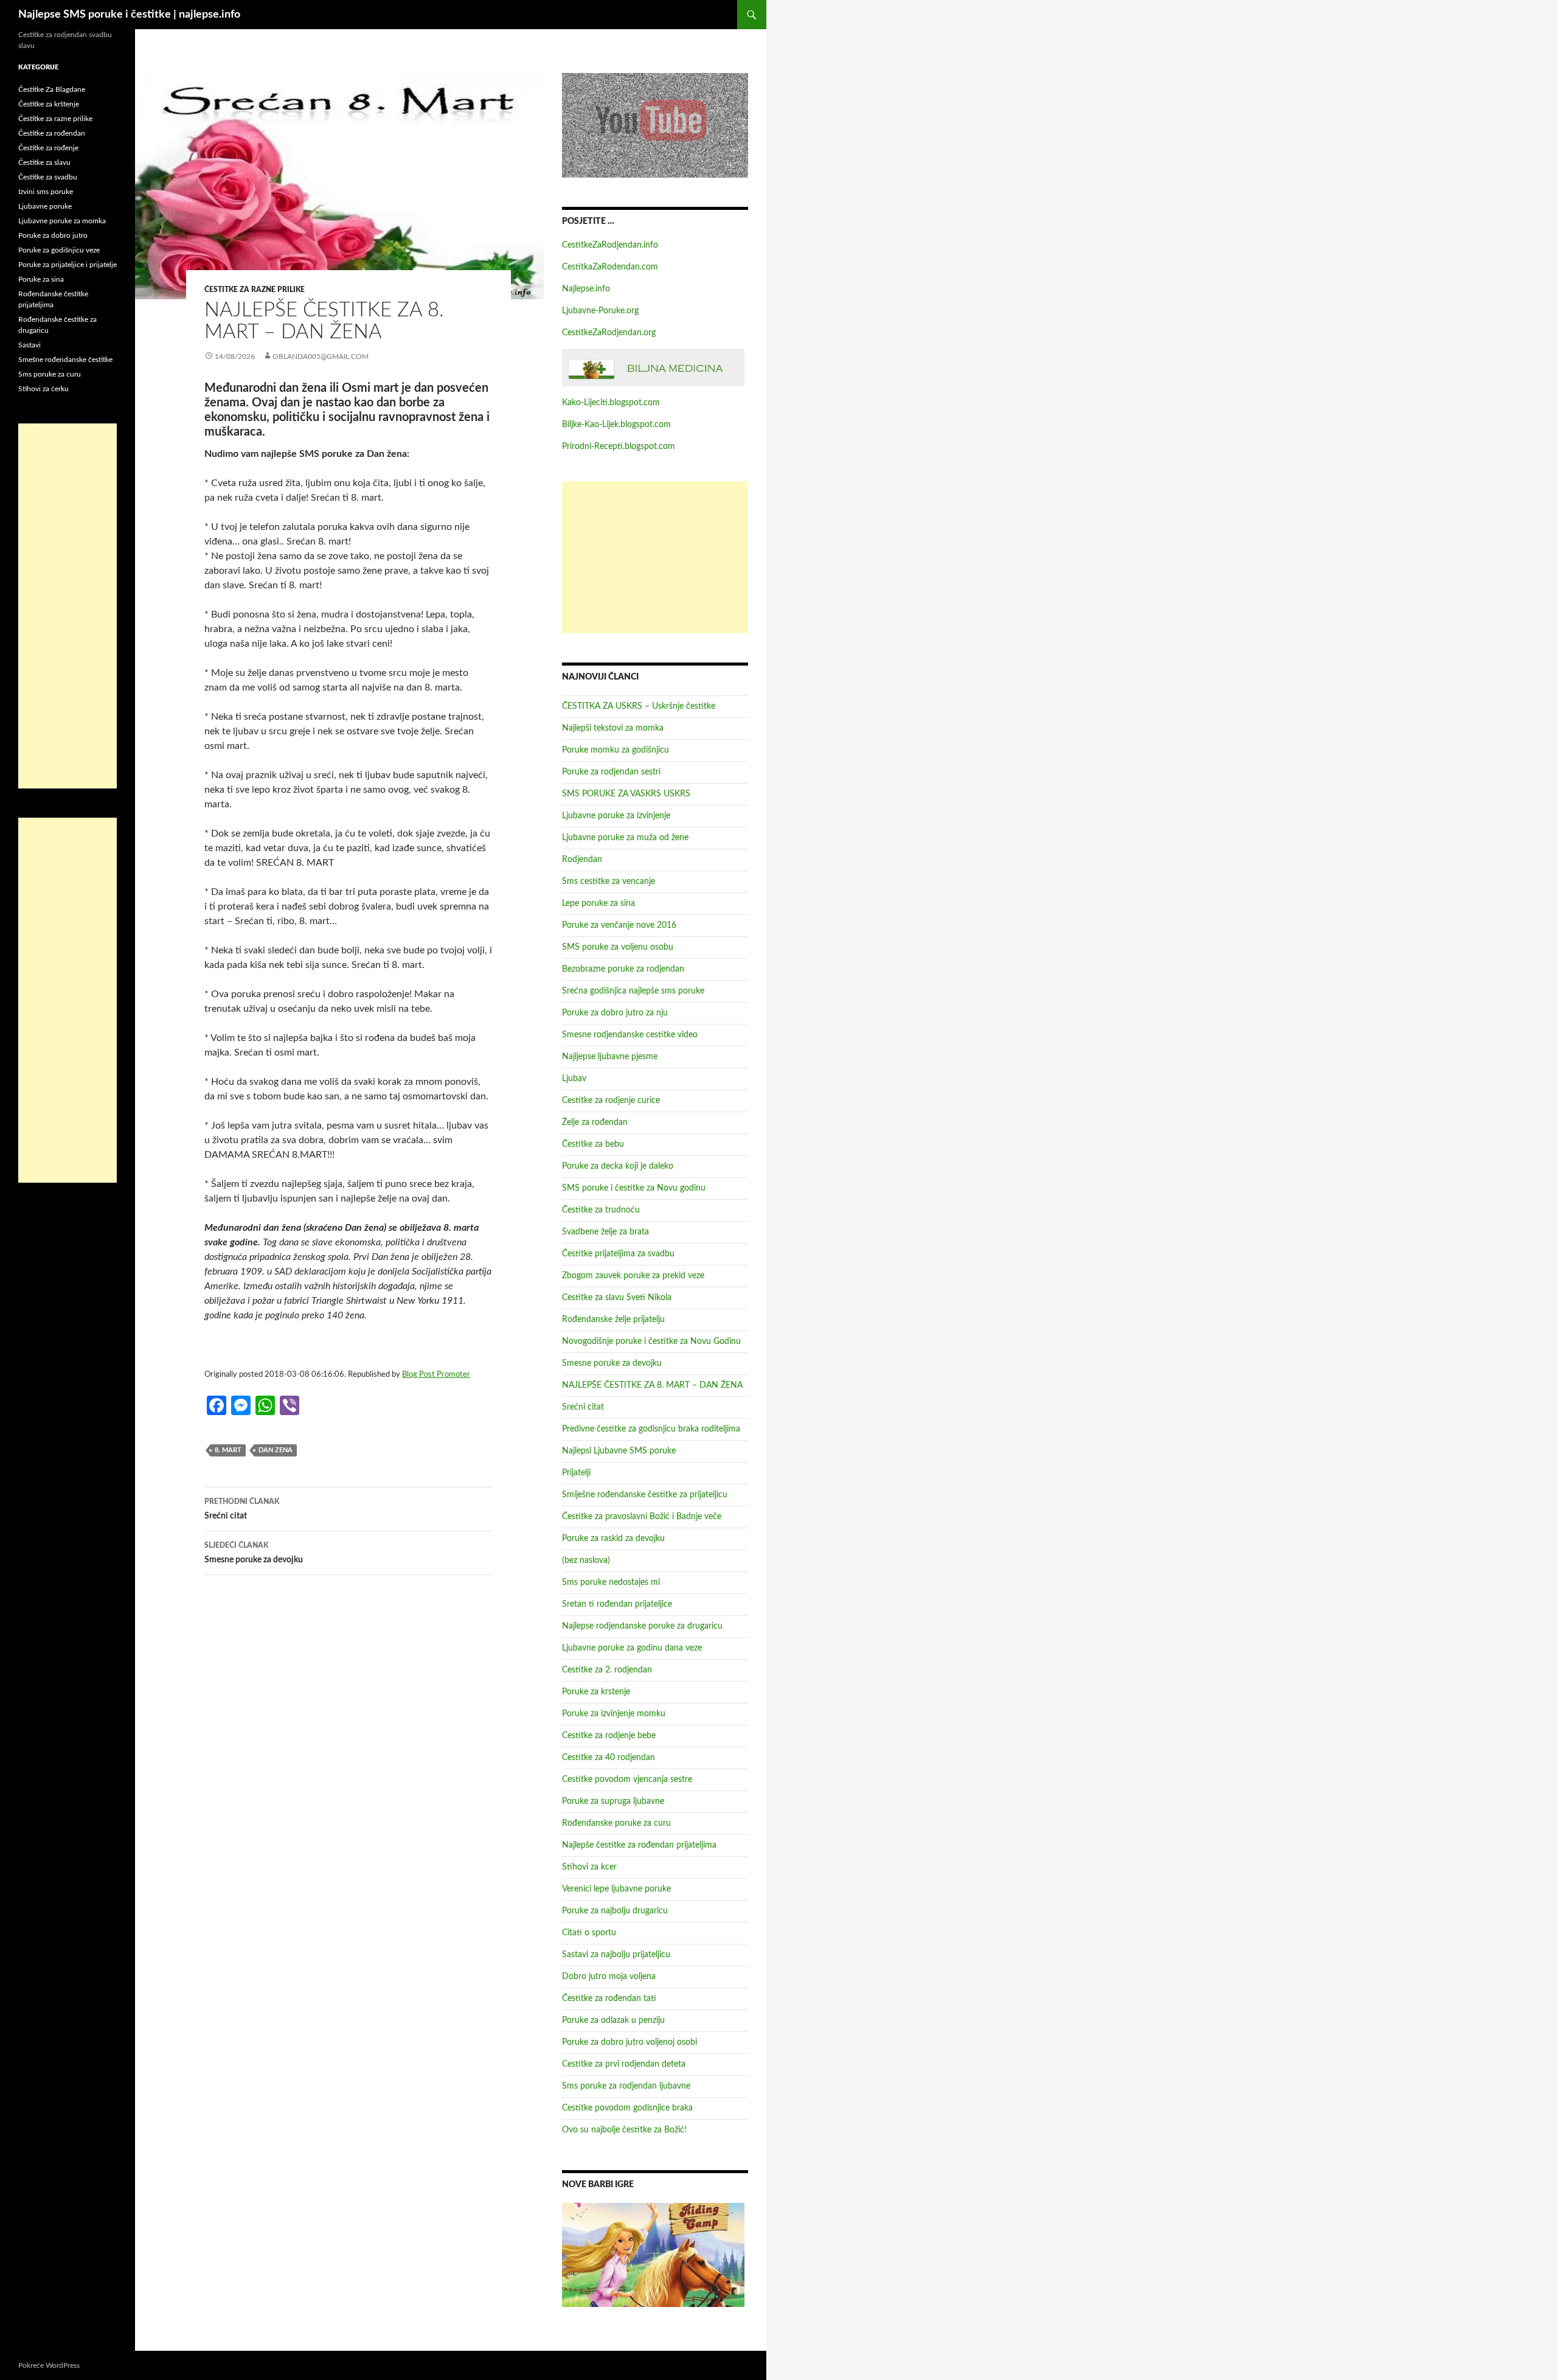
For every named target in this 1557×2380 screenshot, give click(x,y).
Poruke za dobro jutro (53, 235)
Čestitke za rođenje (48, 148)
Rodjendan (582, 860)
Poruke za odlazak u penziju (613, 2020)
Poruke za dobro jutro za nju (615, 1013)
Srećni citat (242, 1509)
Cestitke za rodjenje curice (611, 1101)
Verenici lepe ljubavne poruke (616, 1889)
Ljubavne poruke (45, 206)
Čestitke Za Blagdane (52, 89)
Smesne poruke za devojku (254, 1553)
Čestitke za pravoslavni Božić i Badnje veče (642, 1517)
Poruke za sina (41, 279)
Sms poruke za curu (50, 374)
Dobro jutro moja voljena (609, 1977)
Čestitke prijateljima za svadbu (618, 1254)
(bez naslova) (586, 1561)
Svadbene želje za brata (605, 1232)
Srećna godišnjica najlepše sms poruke (633, 991)
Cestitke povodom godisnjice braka (627, 2108)
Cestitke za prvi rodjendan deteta (624, 2064)
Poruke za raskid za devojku (613, 1539)
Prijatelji (576, 1473)
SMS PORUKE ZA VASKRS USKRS (626, 794)
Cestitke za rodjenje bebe (609, 1736)
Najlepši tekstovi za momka (613, 728)
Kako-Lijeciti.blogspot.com (611, 403)
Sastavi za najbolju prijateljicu (616, 1955)
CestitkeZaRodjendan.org (609, 333)
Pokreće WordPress (49, 2365)
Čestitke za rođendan (52, 133)
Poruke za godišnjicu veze (59, 250)
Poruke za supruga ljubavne (613, 1801)
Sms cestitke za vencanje (609, 882)
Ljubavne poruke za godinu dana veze (632, 1648)
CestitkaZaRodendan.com (610, 267)
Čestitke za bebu (593, 1144)
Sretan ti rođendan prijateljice (617, 1604)
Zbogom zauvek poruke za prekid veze (633, 1276)
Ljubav (574, 1079)
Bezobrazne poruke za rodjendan (623, 969)
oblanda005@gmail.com (321, 357)
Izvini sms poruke (46, 192)
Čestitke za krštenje (49, 104)
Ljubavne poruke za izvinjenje (616, 816)
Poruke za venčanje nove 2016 (619, 925)
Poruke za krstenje (596, 1692)
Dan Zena (276, 1450)
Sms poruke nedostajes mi (611, 1582)
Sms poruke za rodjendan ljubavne (626, 2086)
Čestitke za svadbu (48, 177)
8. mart (228, 1450)
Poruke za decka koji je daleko (618, 1166)
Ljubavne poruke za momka (62, 221)
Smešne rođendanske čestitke (65, 360)
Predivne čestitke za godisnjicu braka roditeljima (651, 1429)
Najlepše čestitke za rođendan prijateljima (639, 1845)
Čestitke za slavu (44, 162)
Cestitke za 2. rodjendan (607, 1670)
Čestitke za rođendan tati (609, 1999)
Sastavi (29, 345)
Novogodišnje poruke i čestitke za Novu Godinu (651, 1341)
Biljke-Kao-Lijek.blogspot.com (616, 425)
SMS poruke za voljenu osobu (618, 947)
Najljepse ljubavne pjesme (610, 1057)
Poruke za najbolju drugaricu (615, 1911)
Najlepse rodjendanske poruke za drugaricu (642, 1626)
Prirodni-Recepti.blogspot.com (619, 447)
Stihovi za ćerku (43, 389)
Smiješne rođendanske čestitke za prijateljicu (645, 1495)
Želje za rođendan (595, 1122)
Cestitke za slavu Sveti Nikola (617, 1298)
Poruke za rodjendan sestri (611, 772)
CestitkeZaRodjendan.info (610, 245)
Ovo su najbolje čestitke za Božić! (624, 2130)
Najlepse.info (586, 289)
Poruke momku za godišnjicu (616, 750)
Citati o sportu (589, 1933)
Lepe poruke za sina (598, 903)
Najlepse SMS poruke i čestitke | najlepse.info (129, 15)
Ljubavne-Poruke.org (600, 311)
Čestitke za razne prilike (255, 290)
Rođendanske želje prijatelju (613, 1320)
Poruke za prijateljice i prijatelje (68, 265)
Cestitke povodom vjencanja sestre (627, 1780)
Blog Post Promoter (436, 1374)
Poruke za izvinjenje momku (614, 1714)
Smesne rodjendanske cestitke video (630, 1035)
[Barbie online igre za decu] (653, 2255)
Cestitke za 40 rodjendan (609, 1758)
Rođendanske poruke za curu (616, 1823)
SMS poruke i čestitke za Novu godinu (634, 1188)
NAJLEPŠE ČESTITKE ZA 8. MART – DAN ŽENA (652, 1385)
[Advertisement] (655, 557)
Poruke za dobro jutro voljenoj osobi (629, 2042)
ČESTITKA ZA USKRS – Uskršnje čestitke (639, 706)
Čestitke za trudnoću (601, 1210)
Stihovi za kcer (589, 1867)
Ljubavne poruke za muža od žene (625, 838)
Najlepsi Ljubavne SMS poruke (619, 1451)
